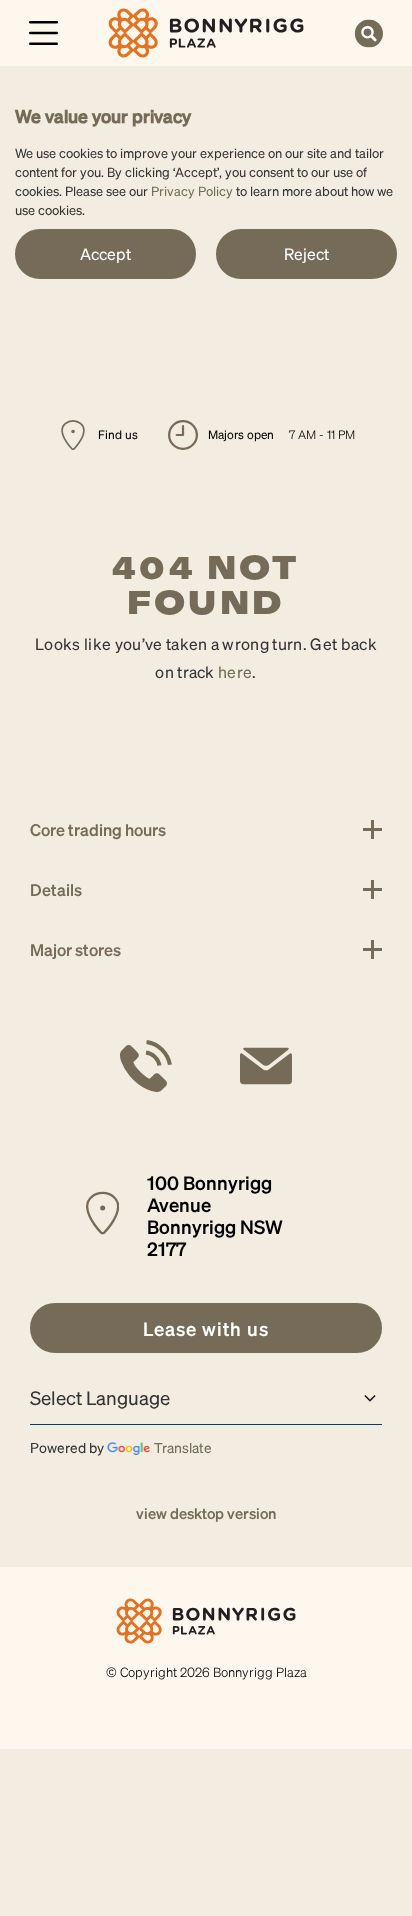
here (235, 671)
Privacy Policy (192, 190)
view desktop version (206, 1513)
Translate (183, 1447)
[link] (206, 30)
